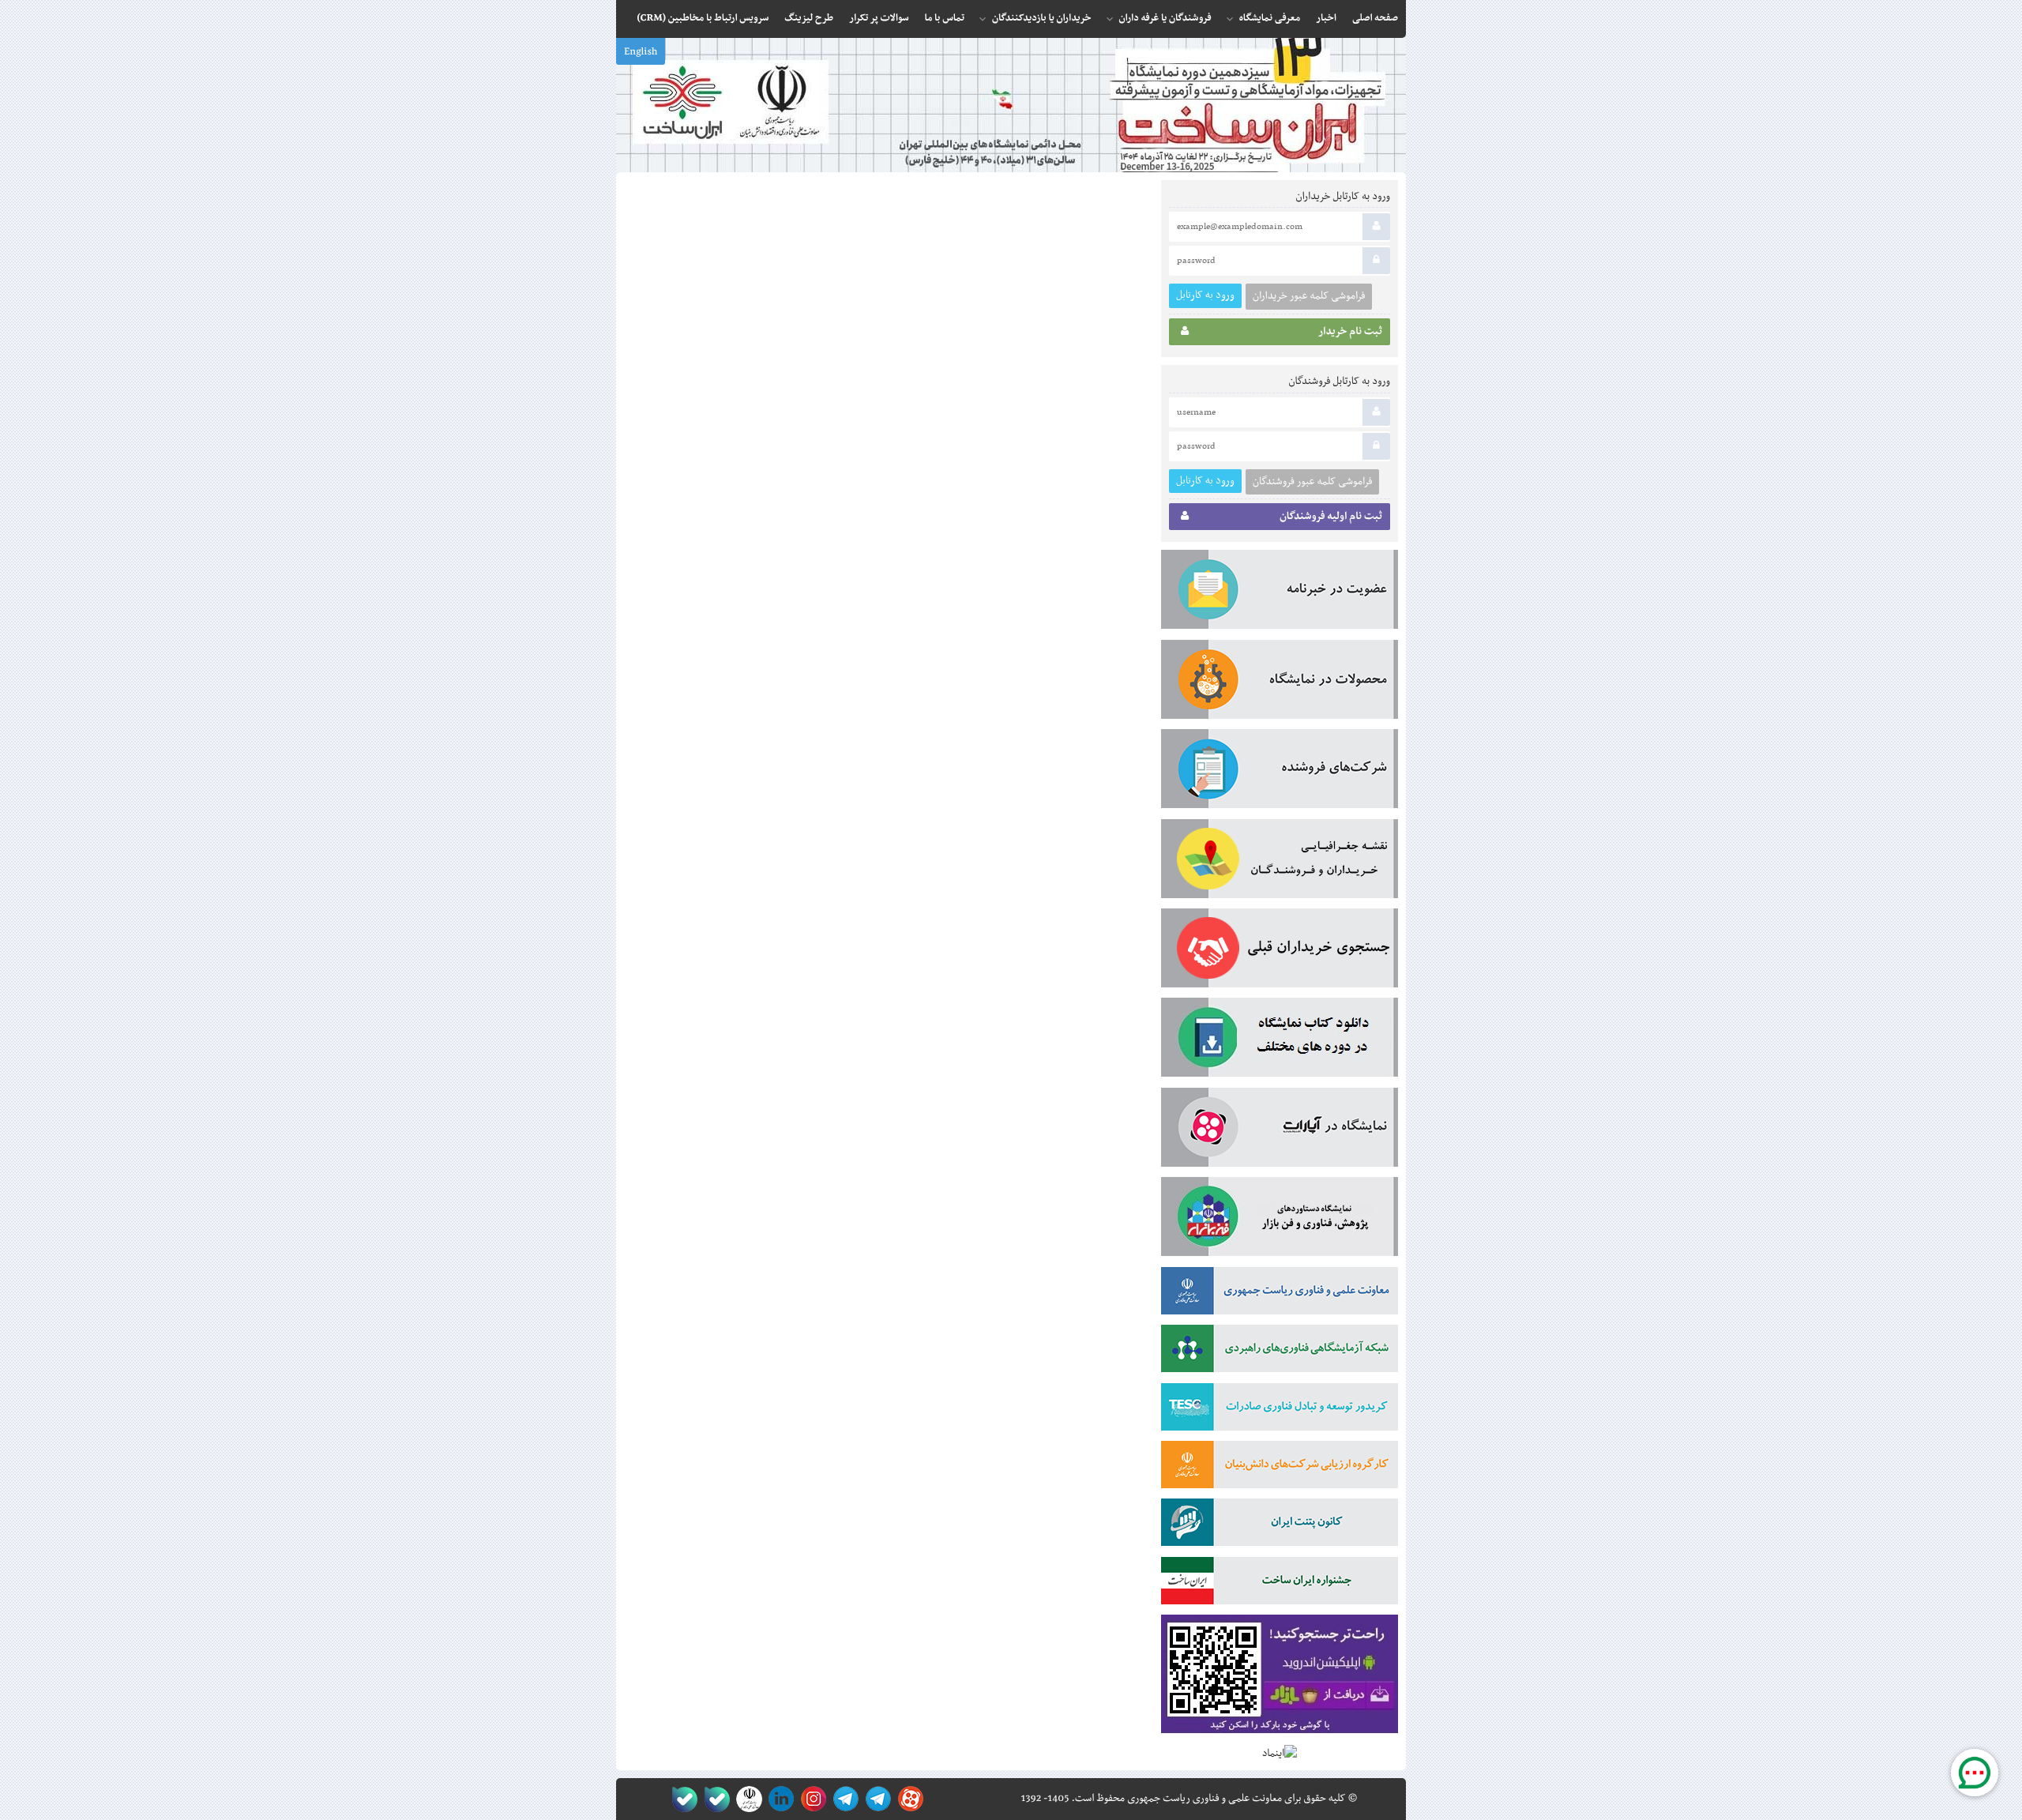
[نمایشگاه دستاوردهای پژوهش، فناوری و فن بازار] (1280, 1220)
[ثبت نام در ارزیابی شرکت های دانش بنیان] (1280, 1468)
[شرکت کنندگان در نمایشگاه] (1280, 772)
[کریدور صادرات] (1280, 1410)
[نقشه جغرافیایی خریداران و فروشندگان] (1280, 862)
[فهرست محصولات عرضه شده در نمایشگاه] (1280, 682)
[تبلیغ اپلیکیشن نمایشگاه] (1280, 1677)
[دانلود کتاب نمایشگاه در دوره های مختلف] (1280, 1040)
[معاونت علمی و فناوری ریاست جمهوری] (746, 1799)
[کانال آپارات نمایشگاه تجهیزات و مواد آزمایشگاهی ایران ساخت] (1280, 1130)
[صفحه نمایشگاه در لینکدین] (778, 1799)
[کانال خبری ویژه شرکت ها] (876, 1799)
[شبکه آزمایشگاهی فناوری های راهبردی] (1280, 1352)
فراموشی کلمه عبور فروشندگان (1312, 482)
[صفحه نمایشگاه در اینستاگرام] (811, 1799)
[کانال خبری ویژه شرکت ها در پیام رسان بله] (681, 1799)
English (641, 52)
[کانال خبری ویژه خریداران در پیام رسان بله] (714, 1799)
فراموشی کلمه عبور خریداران (1309, 296)
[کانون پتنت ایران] (1280, 1525)
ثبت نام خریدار (1350, 332)
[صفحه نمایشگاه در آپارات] (908, 1799)
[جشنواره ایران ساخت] (1280, 1584)
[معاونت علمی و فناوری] (1280, 1294)
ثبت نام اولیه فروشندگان (1331, 517)
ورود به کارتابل (1205, 295)
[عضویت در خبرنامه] (1280, 592)
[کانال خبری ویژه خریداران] (843, 1799)
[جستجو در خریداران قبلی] (1280, 951)
